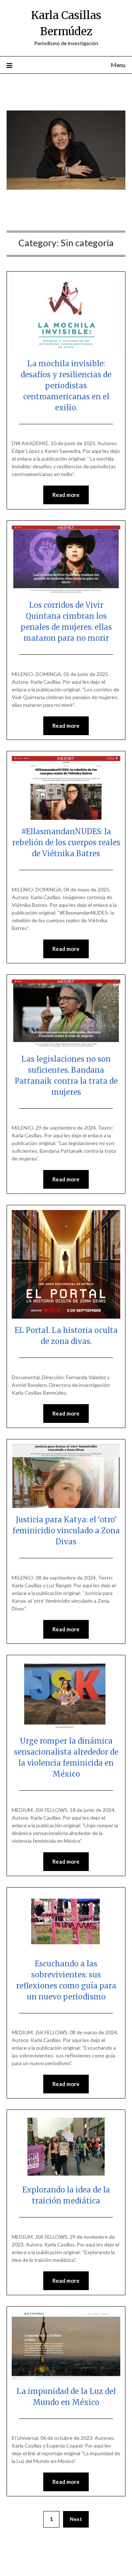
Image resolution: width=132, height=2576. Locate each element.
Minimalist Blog (44, 2566)
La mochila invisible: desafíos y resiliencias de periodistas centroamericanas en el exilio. (66, 386)
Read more (66, 495)
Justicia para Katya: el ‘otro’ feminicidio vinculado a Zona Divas (66, 1531)
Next (76, 2519)
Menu (118, 65)
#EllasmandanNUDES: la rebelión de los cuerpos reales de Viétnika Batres (66, 842)
